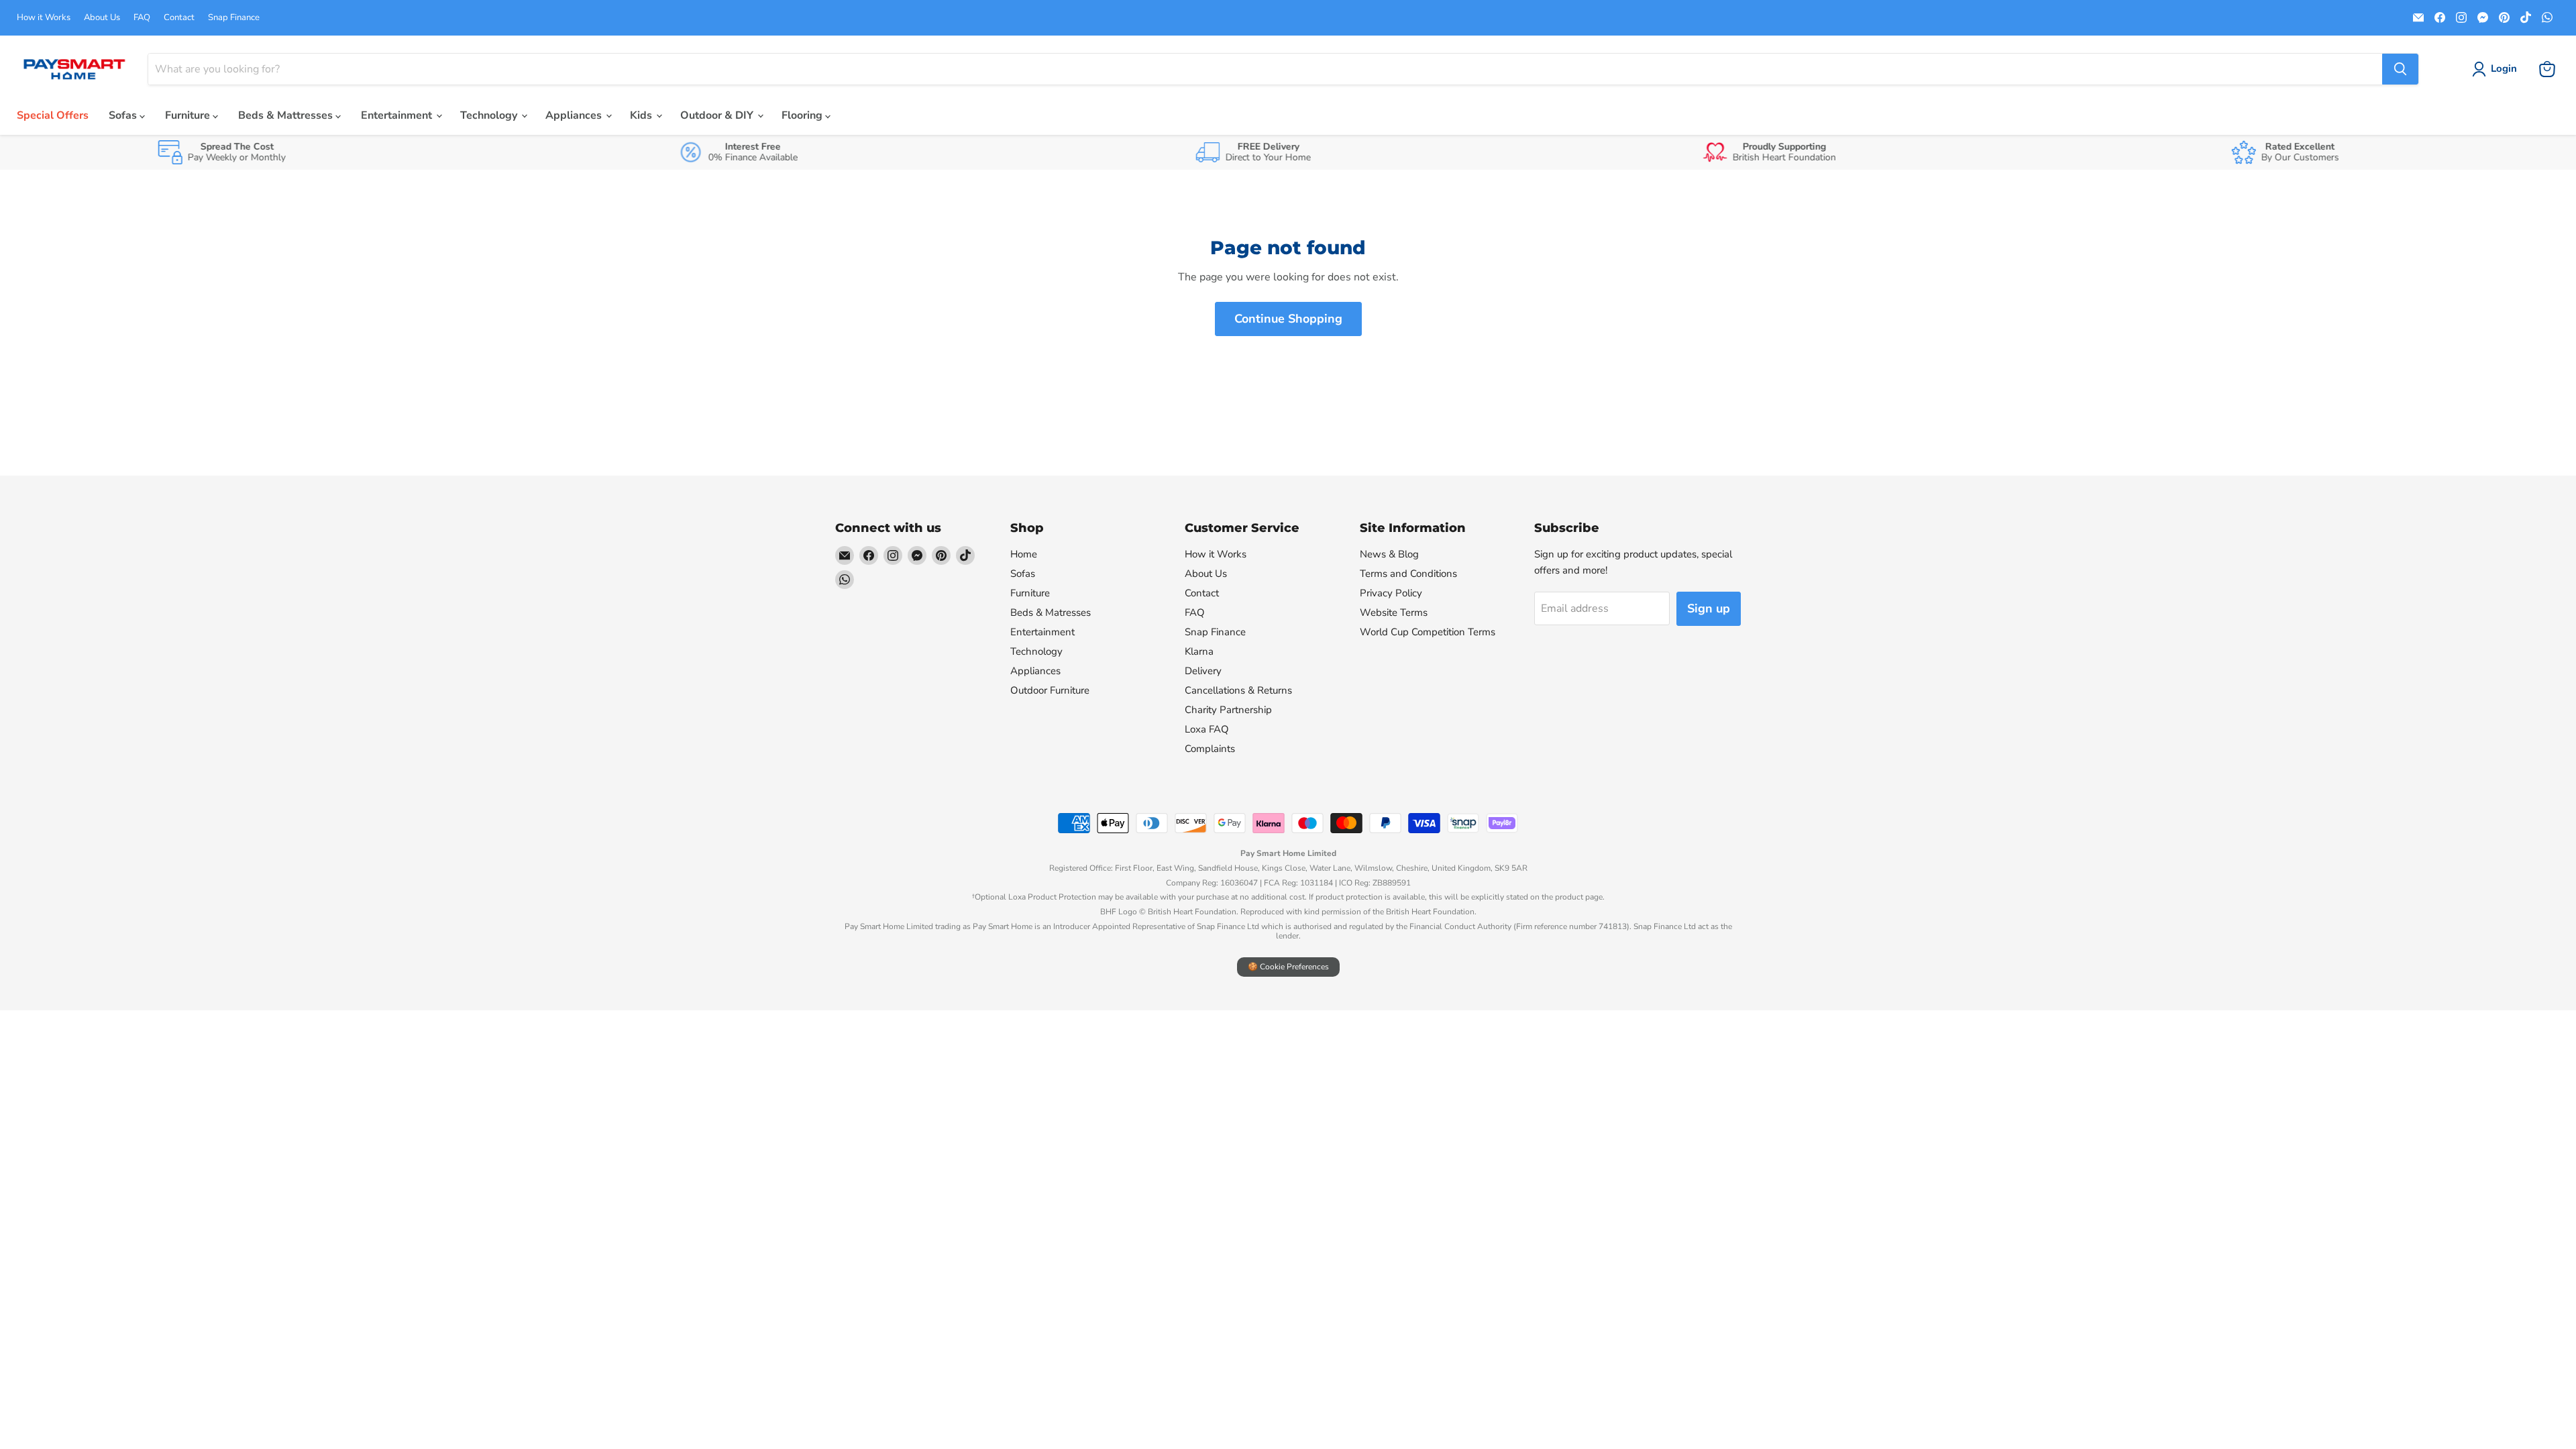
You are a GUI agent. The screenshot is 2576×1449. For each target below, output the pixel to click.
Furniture (189, 115)
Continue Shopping (1288, 319)
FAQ (142, 18)
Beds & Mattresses (287, 115)
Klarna (1199, 651)
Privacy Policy (1391, 593)
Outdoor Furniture (1050, 690)
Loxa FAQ (1207, 729)
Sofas (124, 115)
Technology (490, 115)
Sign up (1709, 608)
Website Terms (1394, 612)
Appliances (575, 115)
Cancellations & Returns (1238, 690)
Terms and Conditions (1408, 574)
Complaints (1210, 749)
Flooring (803, 115)
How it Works (44, 18)
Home (1024, 554)
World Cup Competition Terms (1428, 632)
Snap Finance (234, 18)
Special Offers (53, 115)
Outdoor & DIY (718, 115)
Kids (642, 115)
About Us (102, 18)
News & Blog (1389, 554)
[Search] (2400, 69)
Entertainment (398, 115)
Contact (179, 18)
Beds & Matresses (1051, 612)
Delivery (1203, 671)
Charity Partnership (1228, 710)
